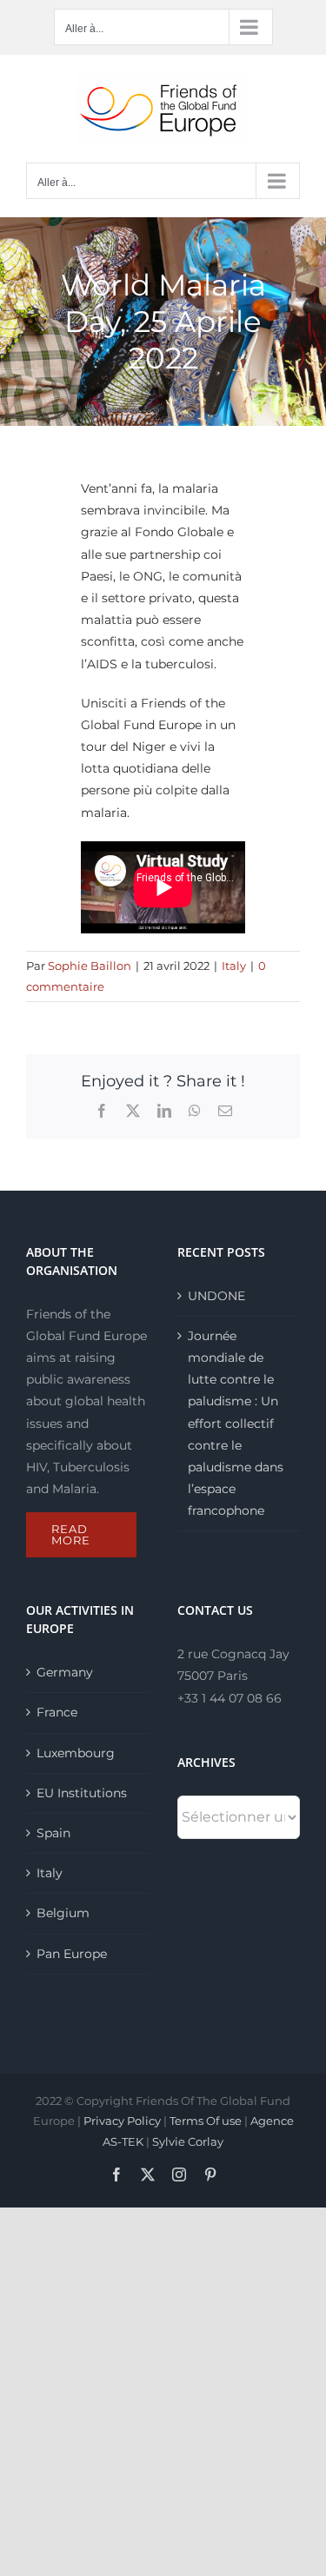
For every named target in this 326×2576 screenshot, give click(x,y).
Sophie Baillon (90, 966)
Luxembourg (76, 1753)
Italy (234, 966)
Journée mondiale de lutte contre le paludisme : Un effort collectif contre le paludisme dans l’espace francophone (236, 1424)
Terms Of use (206, 2121)
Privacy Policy (122, 2121)
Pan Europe (72, 1954)
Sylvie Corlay (188, 2141)
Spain (53, 1833)
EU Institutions (82, 1793)
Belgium (63, 1913)
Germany (65, 1672)
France (57, 1712)
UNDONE (216, 1296)
